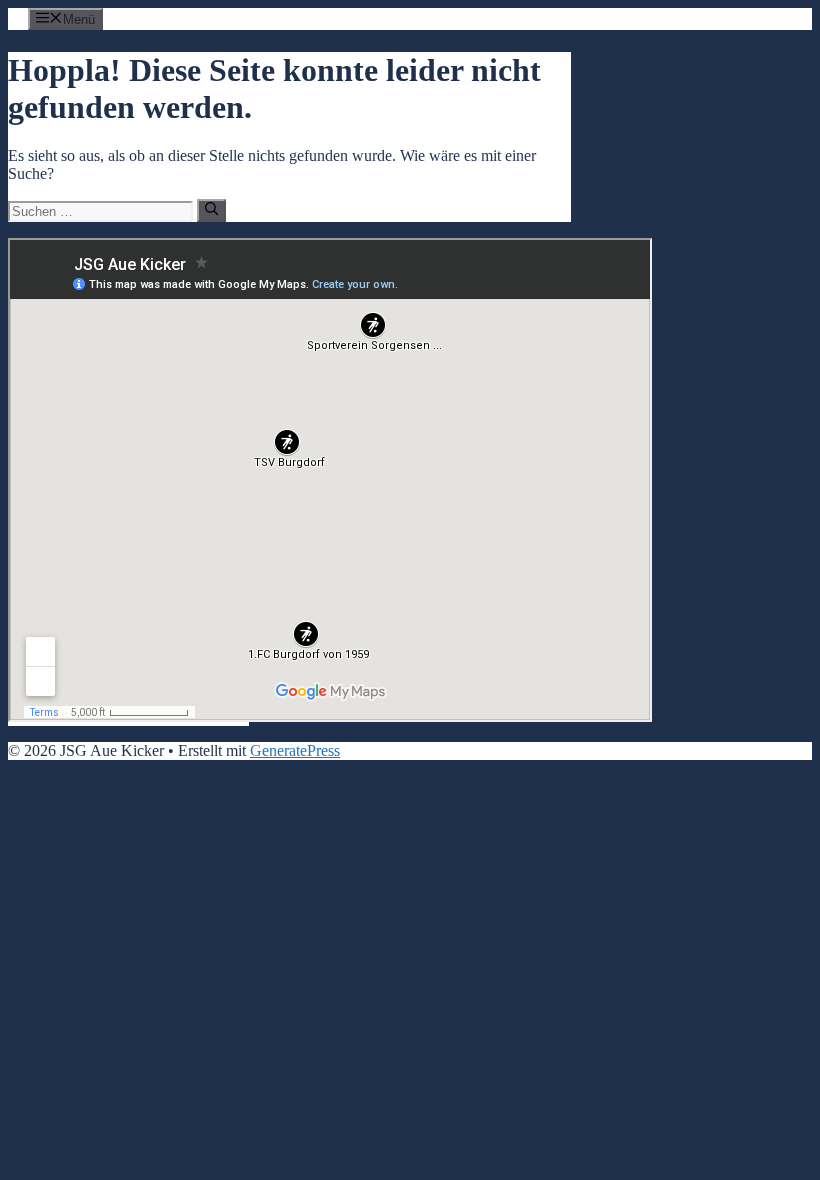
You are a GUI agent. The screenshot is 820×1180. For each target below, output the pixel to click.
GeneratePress (295, 750)
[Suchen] (211, 210)
